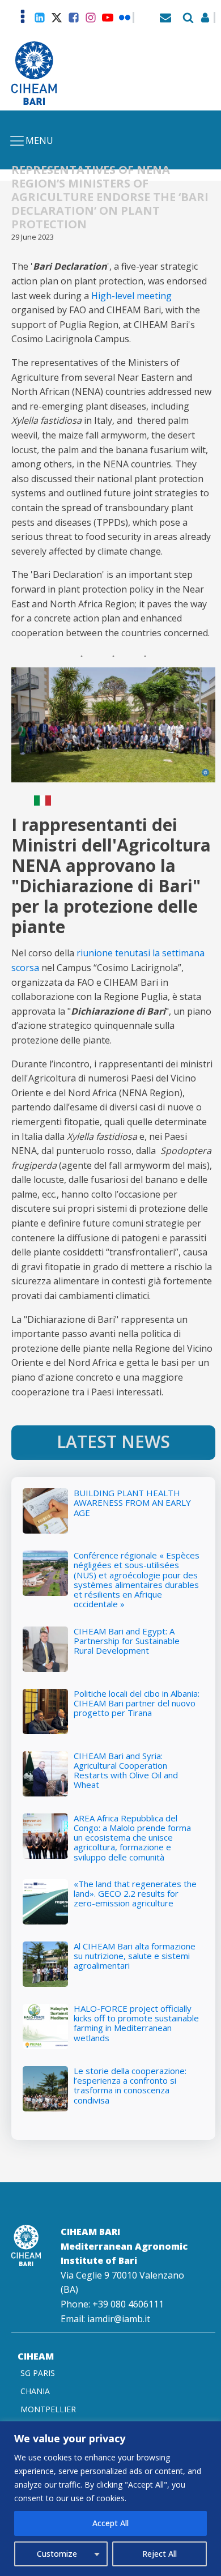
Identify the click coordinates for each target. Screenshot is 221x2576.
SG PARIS (38, 2373)
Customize (57, 2554)
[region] (110, 2499)
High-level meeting (131, 296)
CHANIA (35, 2391)
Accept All (110, 2523)
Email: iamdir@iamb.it (105, 2319)
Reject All (160, 2554)
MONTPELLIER (48, 2409)
